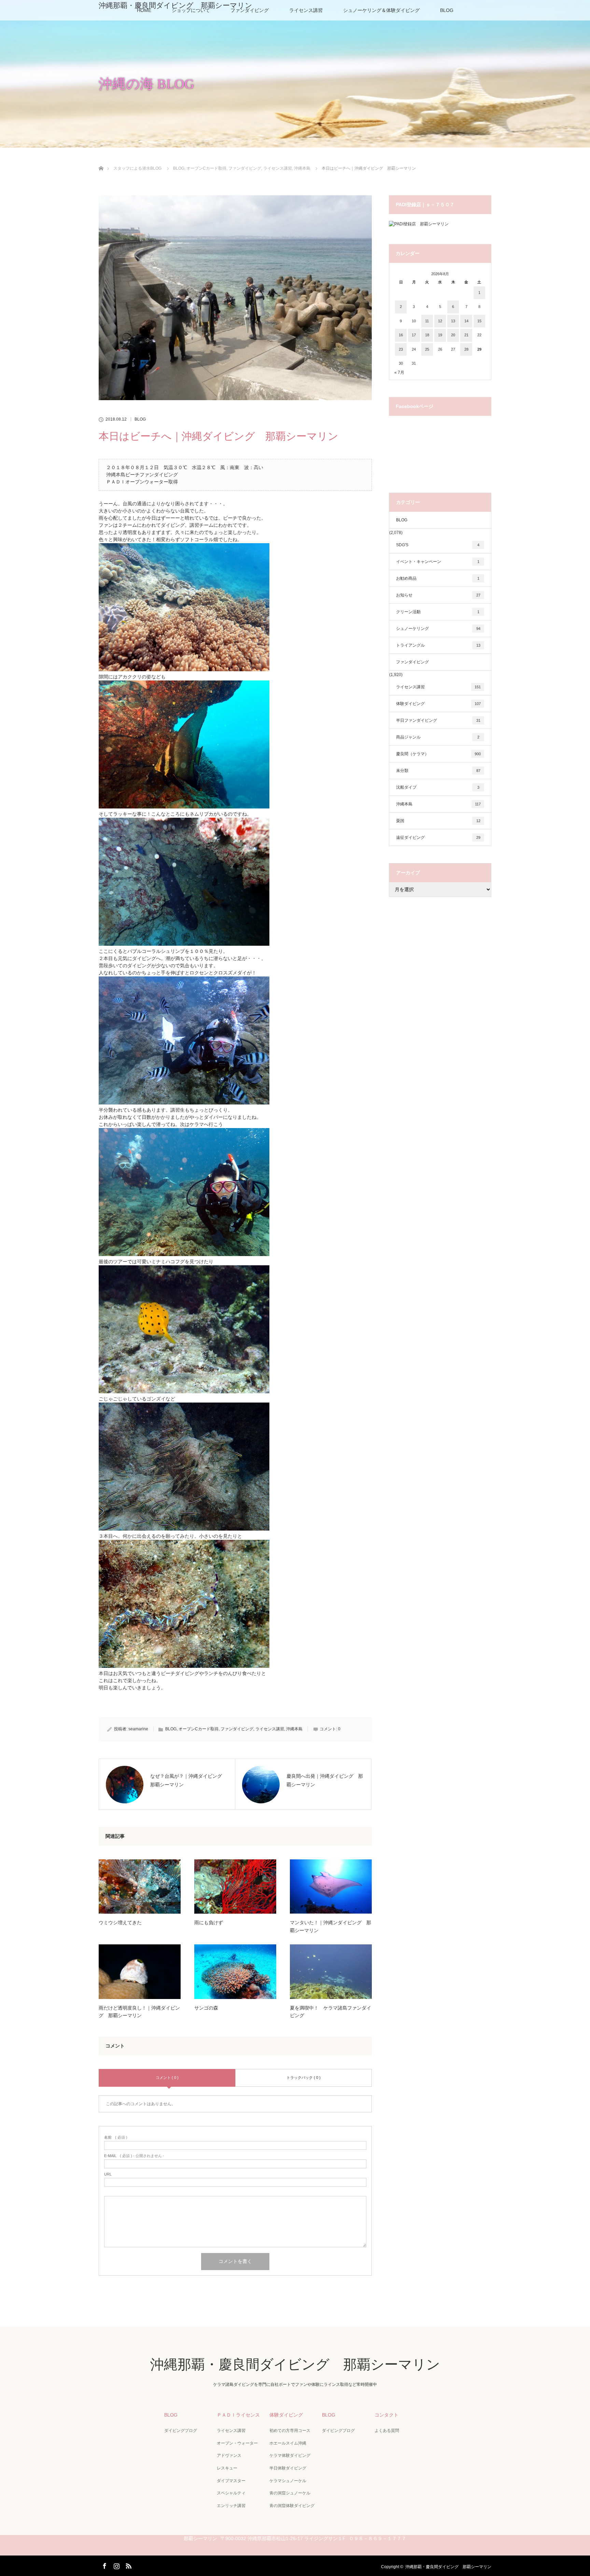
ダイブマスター (231, 2481)
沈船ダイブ (438, 787)
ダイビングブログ (181, 2431)
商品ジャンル (438, 737)
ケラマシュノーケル (288, 2481)
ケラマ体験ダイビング (290, 2455)
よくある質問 (387, 2431)
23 (401, 349)
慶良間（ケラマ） (438, 754)
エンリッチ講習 (231, 2506)
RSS (128, 2565)
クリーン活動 (438, 612)
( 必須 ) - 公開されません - (134, 2156)
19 (440, 335)
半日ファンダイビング (438, 720)
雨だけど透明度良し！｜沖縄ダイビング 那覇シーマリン (139, 2012)
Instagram (116, 2565)
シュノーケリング (438, 629)
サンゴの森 (206, 2008)
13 (453, 321)
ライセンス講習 (306, 10)
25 (427, 349)
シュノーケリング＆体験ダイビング (381, 10)
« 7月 (399, 372)
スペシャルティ (231, 2493)
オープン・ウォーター (237, 2443)
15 (479, 321)
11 (427, 321)
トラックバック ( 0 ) (304, 2078)
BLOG (447, 10)
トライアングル (438, 645)
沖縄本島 (294, 1729)
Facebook (104, 2565)
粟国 (438, 821)
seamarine (138, 1729)
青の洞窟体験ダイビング (292, 2506)
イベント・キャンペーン (438, 562)
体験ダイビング (438, 704)
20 (453, 335)
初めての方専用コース (290, 2431)
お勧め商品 (438, 578)
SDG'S (438, 545)
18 (427, 335)
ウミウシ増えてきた (120, 1923)
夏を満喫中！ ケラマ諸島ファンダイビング (331, 2012)
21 (466, 335)
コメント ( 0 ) (167, 2078)
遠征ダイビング (438, 837)
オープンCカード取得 (199, 1729)
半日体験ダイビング (288, 2468)
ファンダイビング (237, 1729)
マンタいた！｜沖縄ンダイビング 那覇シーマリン (331, 1926)
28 (466, 349)
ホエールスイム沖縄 (288, 2443)
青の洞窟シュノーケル (290, 2493)
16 (401, 335)
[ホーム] (101, 160)
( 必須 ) (116, 2137)
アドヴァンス (229, 2455)
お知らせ (438, 595)
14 (466, 321)
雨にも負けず (209, 1923)
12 (440, 321)
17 (414, 335)
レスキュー (227, 2468)
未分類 (438, 771)
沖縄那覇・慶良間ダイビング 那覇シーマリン (175, 5)
